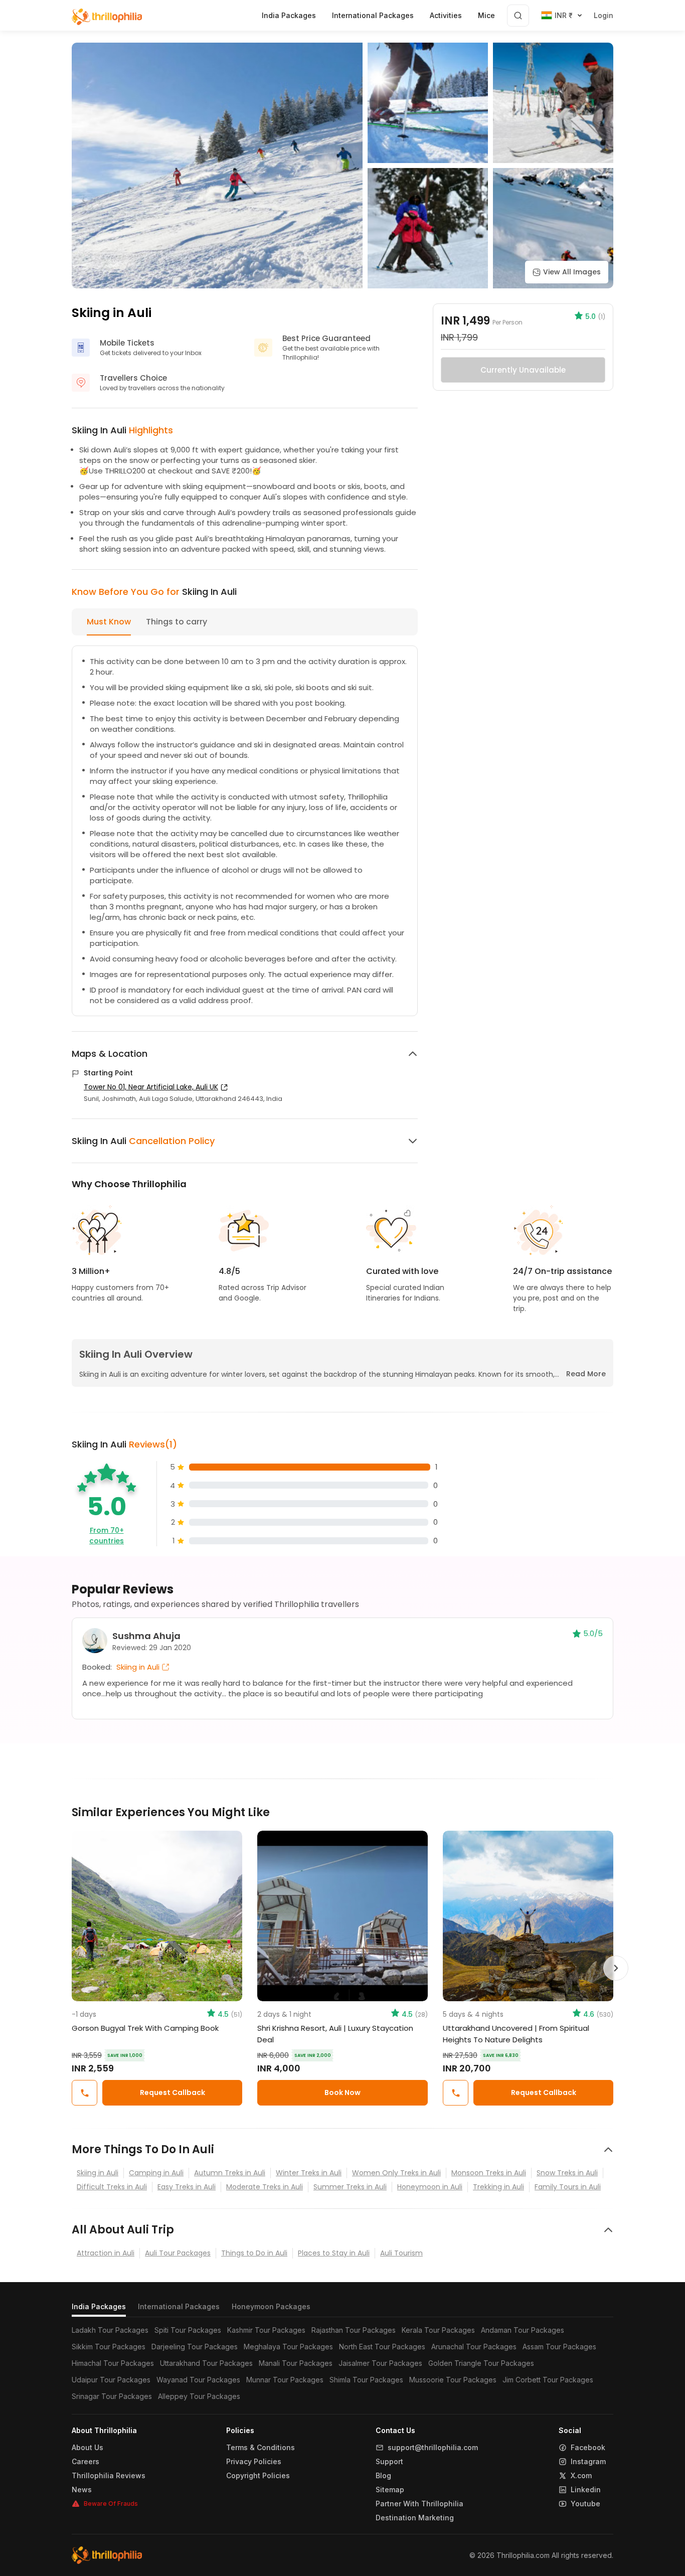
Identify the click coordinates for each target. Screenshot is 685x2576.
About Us (88, 2448)
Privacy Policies (254, 2462)
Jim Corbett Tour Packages (548, 2380)
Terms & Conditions (261, 2448)
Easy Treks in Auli (187, 2187)
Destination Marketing (415, 2518)
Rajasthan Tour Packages (354, 2330)
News (82, 2490)
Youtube (585, 2504)
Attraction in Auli (106, 2253)
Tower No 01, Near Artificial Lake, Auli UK (151, 1087)
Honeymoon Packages (271, 2306)
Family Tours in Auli (568, 2187)
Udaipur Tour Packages (111, 2380)
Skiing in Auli (98, 2173)
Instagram (588, 2462)
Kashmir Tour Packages (266, 2330)
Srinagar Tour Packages (112, 2396)
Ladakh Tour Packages (110, 2330)
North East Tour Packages (382, 2347)
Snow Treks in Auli (567, 2173)
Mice (486, 15)
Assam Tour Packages (559, 2347)
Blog (383, 2476)
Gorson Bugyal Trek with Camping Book (145, 2028)
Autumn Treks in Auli (230, 2173)
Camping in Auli (156, 2173)
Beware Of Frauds (111, 2504)
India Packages (99, 2306)
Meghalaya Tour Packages (288, 2347)
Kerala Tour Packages (438, 2330)
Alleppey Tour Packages (199, 2396)
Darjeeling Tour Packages (195, 2347)
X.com (581, 2476)
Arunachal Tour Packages (474, 2347)
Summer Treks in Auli (350, 2187)
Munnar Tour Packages (285, 2380)
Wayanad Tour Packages (198, 2380)
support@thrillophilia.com (433, 2448)
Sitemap (390, 2490)
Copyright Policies (258, 2476)
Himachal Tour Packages (113, 2363)
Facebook (588, 2448)
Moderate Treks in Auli (265, 2187)
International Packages (179, 2306)
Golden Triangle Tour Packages (481, 2363)
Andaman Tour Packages (523, 2330)
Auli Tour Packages (178, 2253)
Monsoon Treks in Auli (489, 2173)
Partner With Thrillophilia (419, 2504)
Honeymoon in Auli (430, 2187)
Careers (85, 2462)
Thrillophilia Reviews (109, 2476)
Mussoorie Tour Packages (453, 2380)
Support (389, 2462)
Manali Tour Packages (296, 2363)
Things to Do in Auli (254, 2253)
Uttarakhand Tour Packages (206, 2363)
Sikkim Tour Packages (109, 2347)
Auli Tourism (401, 2253)
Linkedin (586, 2490)
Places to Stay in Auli (334, 2253)
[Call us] (84, 2093)
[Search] (518, 16)
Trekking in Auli (498, 2187)
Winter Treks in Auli (309, 2173)
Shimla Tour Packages (366, 2380)
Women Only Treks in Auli (396, 2173)
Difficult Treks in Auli (112, 2187)
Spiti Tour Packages (188, 2330)
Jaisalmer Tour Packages (380, 2363)
